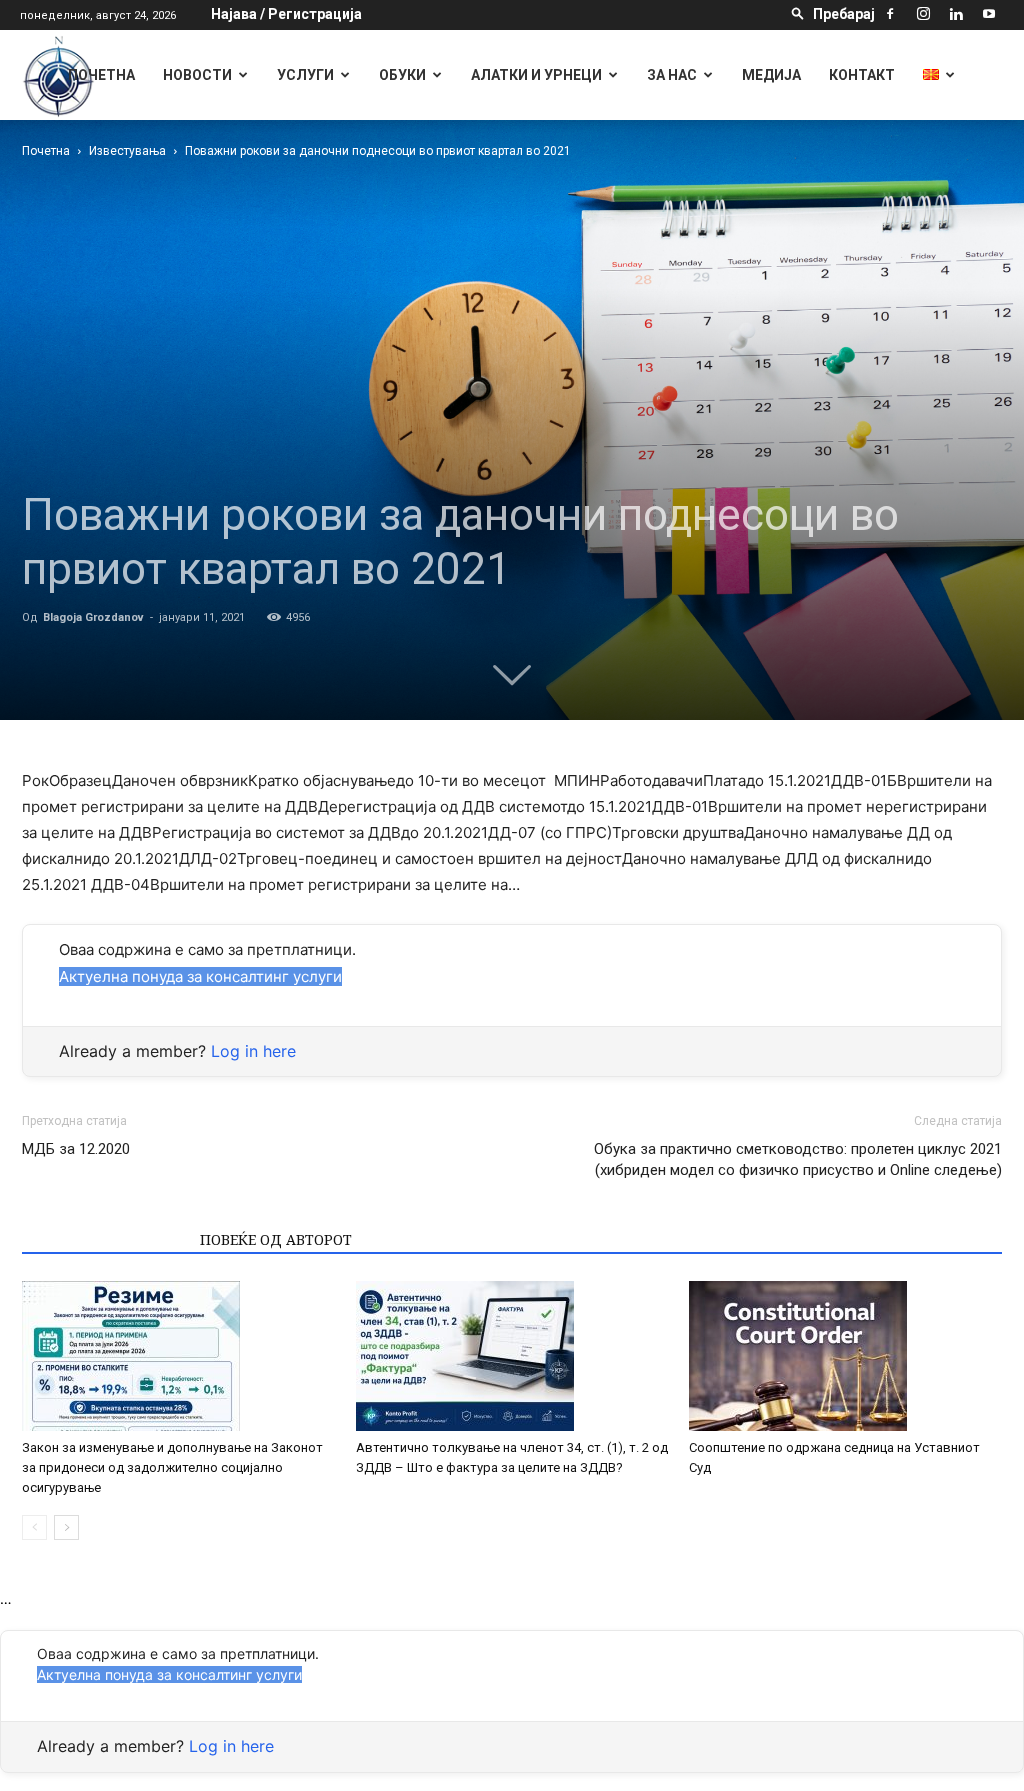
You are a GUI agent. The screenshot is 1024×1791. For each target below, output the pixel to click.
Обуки (402, 75)
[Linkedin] (956, 14)
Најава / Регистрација (286, 14)
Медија (771, 75)
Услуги (305, 75)
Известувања (127, 151)
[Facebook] (890, 14)
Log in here (253, 1051)
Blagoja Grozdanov (93, 617)
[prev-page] (34, 1527)
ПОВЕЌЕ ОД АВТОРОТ (276, 1239)
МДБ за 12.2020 (76, 1149)
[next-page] (66, 1527)
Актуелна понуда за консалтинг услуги (200, 976)
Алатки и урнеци (536, 75)
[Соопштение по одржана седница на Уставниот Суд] (845, 1356)
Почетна (101, 75)
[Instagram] (923, 14)
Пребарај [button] (844, 14)
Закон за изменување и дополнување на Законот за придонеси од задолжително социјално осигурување (172, 1467)
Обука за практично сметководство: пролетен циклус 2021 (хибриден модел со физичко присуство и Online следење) (798, 1159)
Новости (197, 75)
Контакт (862, 75)
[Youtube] (989, 14)
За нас (672, 75)
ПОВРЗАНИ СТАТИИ (105, 1239)
